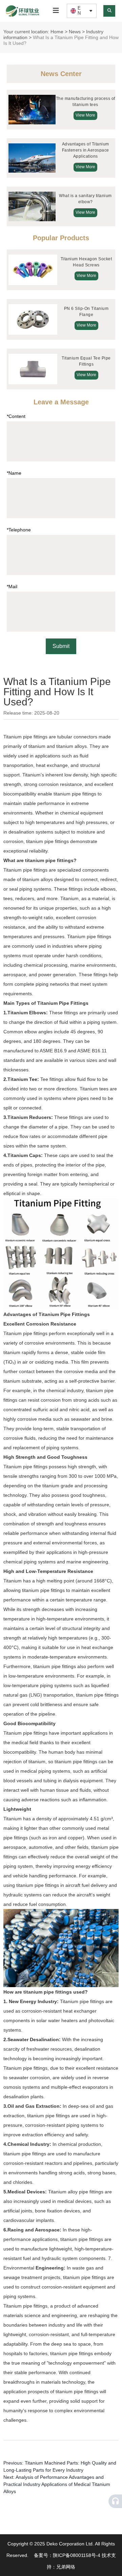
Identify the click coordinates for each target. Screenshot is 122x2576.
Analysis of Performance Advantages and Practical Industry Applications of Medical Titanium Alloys (57, 2484)
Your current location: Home (34, 32)
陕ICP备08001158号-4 (77, 2555)
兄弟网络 (66, 2567)
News (75, 32)
